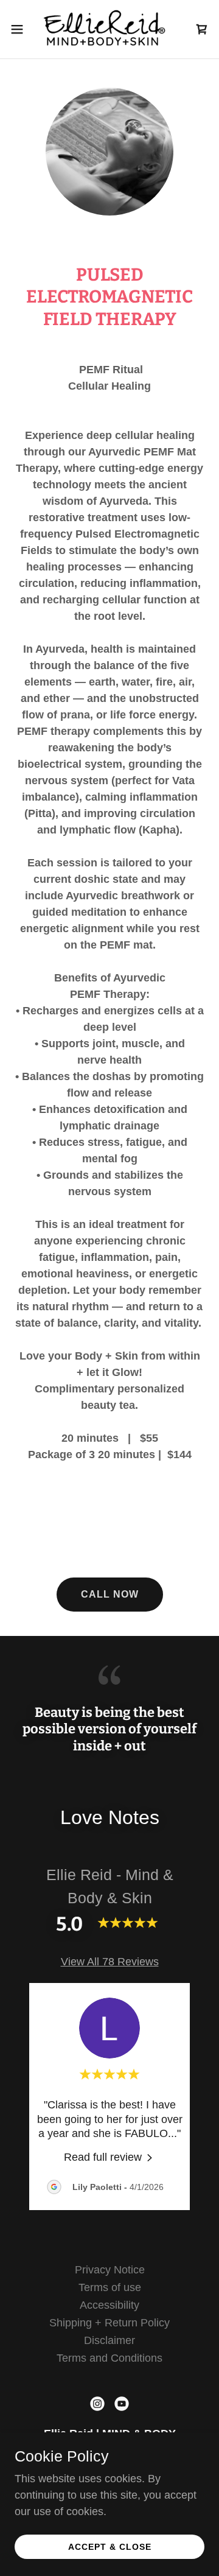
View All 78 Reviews (110, 1962)
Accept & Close (110, 2547)
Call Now (110, 1594)
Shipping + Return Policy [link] (109, 2323)
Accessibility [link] (109, 2305)
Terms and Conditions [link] (109, 2358)
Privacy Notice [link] (110, 2270)
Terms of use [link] (110, 2287)
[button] (21, 29)
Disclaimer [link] (109, 2340)
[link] (109, 29)
